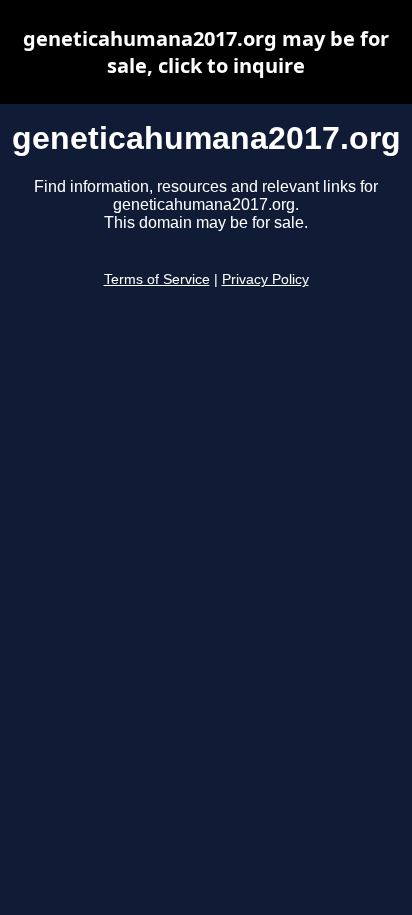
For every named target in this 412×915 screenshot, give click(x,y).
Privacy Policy (265, 279)
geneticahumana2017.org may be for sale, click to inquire (206, 52)
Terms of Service (157, 279)
